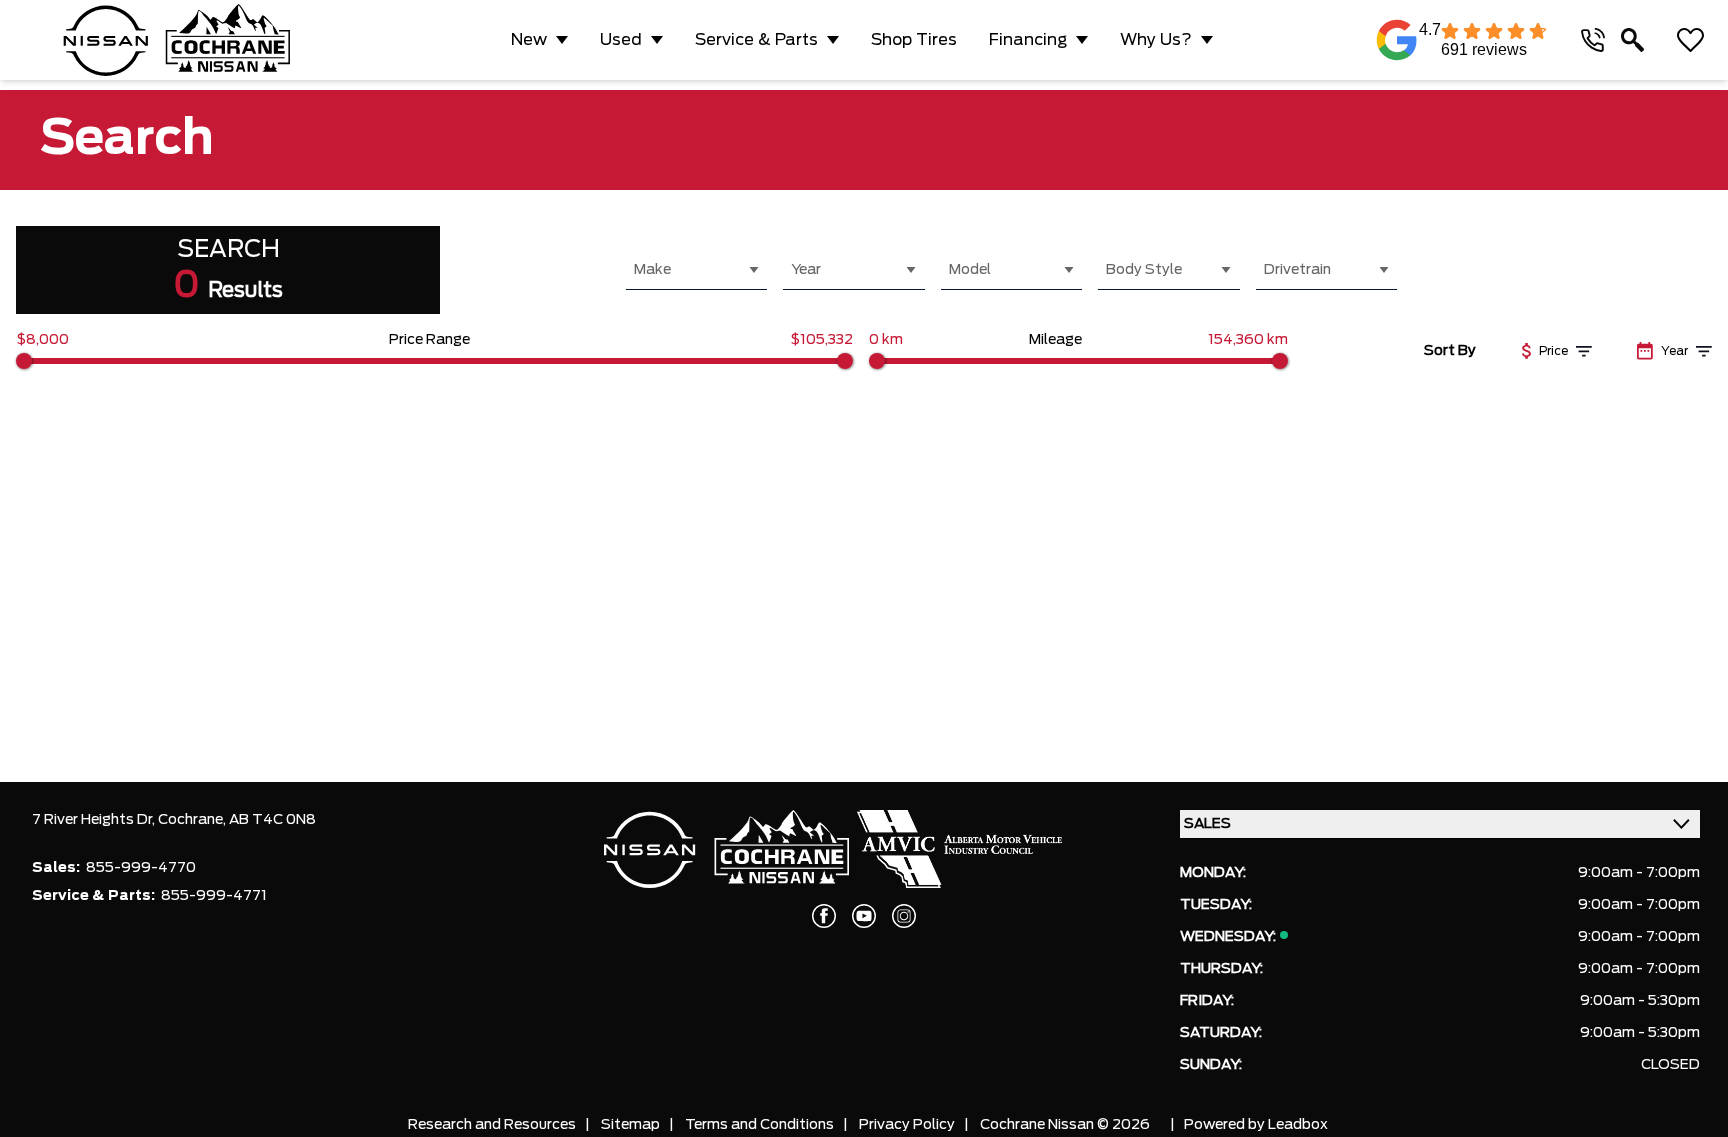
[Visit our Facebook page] (824, 916)
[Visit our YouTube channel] (864, 916)
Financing (1028, 40)
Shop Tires (914, 40)
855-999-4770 (141, 868)
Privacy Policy (907, 1125)
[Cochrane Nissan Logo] (177, 40)
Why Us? (1156, 40)
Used (621, 40)
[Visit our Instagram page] (904, 916)
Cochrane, (193, 820)
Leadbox (1298, 1125)
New (529, 40)
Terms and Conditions (759, 1125)
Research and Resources (492, 1125)
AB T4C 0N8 (272, 820)
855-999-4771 (214, 896)
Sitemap (630, 1125)
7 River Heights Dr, (95, 820)
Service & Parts (756, 40)
